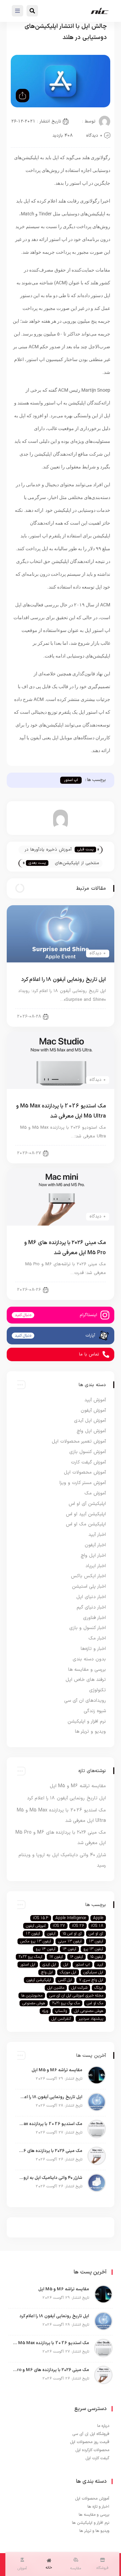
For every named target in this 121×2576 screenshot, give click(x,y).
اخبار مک (97, 1638)
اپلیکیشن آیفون (39, 1980)
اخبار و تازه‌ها (93, 1649)
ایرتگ (99, 1988)
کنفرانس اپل (61, 2019)
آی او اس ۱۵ (72, 1934)
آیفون (51, 1934)
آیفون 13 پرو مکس (36, 1941)
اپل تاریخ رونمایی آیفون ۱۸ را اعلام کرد (64, 980)
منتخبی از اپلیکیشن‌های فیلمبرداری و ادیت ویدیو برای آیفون (76, 864)
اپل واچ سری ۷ (91, 1980)
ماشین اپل (56, 1988)
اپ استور (71, 780)
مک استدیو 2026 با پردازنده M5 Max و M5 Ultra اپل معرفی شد (50, 2124)
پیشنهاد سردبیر (91, 2019)
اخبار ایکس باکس (88, 1576)
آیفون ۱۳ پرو (93, 1949)
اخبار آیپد (97, 1535)
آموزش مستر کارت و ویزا (83, 1483)
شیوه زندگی (95, 1711)
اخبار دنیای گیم (91, 1607)
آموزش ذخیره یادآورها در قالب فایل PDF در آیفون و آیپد (47, 850)
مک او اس (95, 2003)
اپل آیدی (49, 1965)
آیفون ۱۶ (76, 1957)
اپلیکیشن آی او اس (87, 1504)
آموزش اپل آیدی (90, 1421)
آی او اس (96, 1934)
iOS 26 (78, 1926)
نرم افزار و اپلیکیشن (87, 1721)
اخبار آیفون (90, 1016)
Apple (98, 1918)
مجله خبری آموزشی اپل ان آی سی (76, 1996)
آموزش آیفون (93, 1410)
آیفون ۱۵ (97, 1957)
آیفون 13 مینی (70, 1941)
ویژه (45, 2011)
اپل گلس (65, 1980)
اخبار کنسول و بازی (88, 1628)
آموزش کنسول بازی (88, 1452)
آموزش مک (95, 1493)
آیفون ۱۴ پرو (46, 1949)
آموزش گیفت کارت (88, 1462)
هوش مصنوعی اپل (89, 2011)
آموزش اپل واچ (91, 1431)
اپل (66, 1965)
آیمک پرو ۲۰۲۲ (30, 1957)
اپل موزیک (68, 1972)
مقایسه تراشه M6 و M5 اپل (78, 1786)
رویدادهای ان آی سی (85, 1701)
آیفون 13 (96, 1941)
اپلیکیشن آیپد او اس (86, 1514)
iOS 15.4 (41, 1918)
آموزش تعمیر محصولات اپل (79, 1441)
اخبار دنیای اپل (87, 1153)
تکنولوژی (97, 1690)
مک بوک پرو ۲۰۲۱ (66, 2003)
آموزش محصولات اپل (85, 1472)
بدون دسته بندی (89, 1659)
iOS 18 (97, 1926)
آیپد (100, 1965)
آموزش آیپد (95, 1400)
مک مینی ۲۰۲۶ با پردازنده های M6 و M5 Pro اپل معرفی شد (50, 2151)
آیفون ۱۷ (56, 1957)
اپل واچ (47, 1972)
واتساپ (61, 2011)
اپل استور (28, 1965)
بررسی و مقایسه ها (87, 1670)
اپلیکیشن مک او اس (86, 1524)
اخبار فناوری (94, 1618)
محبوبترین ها (32, 1996)
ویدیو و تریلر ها (90, 1732)
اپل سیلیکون (93, 1972)
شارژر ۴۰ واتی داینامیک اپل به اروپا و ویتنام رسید (50, 2178)
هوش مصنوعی (34, 2003)
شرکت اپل (79, 1988)
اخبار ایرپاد (96, 1566)
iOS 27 (59, 1926)
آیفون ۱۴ (69, 1949)
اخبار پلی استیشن (89, 1586)
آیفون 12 (33, 1934)
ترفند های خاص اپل (86, 1680)
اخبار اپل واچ (93, 1556)
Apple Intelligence (71, 1918)
